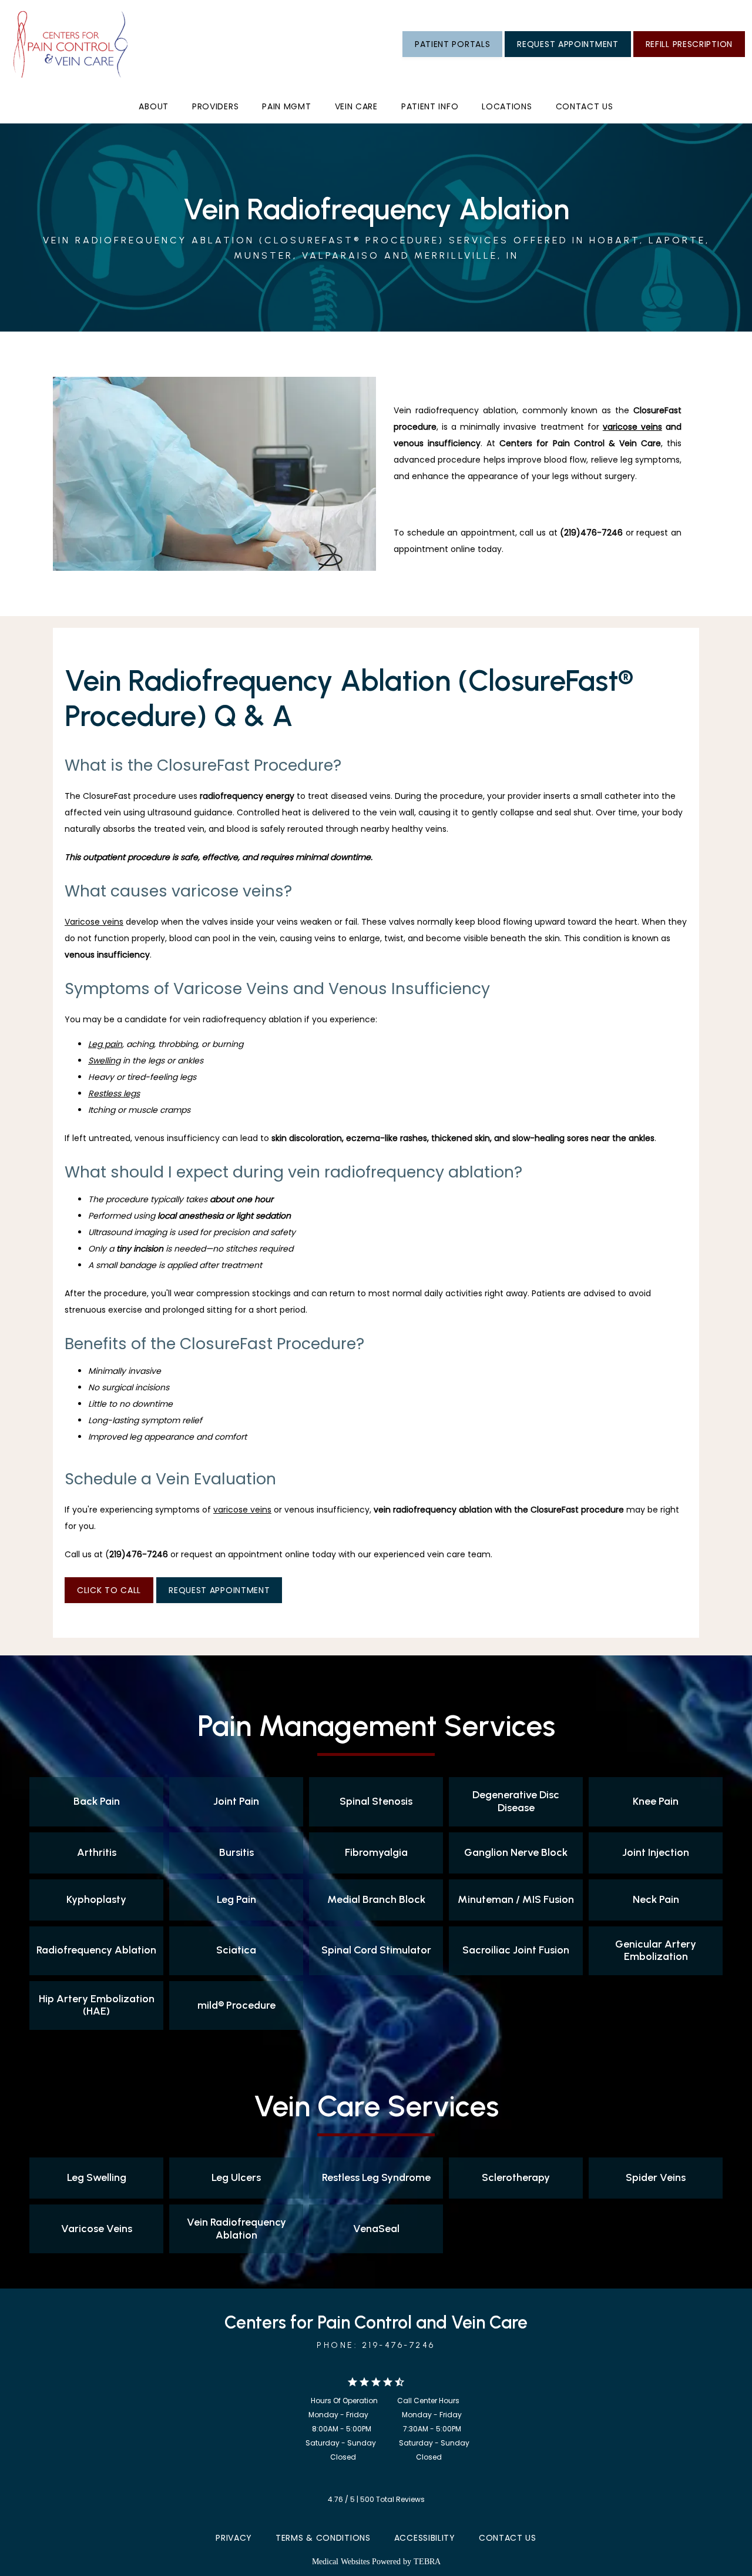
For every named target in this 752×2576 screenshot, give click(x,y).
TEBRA (427, 2562)
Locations (507, 106)
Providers (215, 106)
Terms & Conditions (323, 2538)
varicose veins (632, 427)
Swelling (104, 1060)
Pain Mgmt (286, 106)
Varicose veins (94, 922)
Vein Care (356, 106)
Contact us (585, 106)
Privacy (234, 2538)
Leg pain (105, 1044)
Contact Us (508, 2538)
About (154, 106)
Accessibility (425, 2538)
